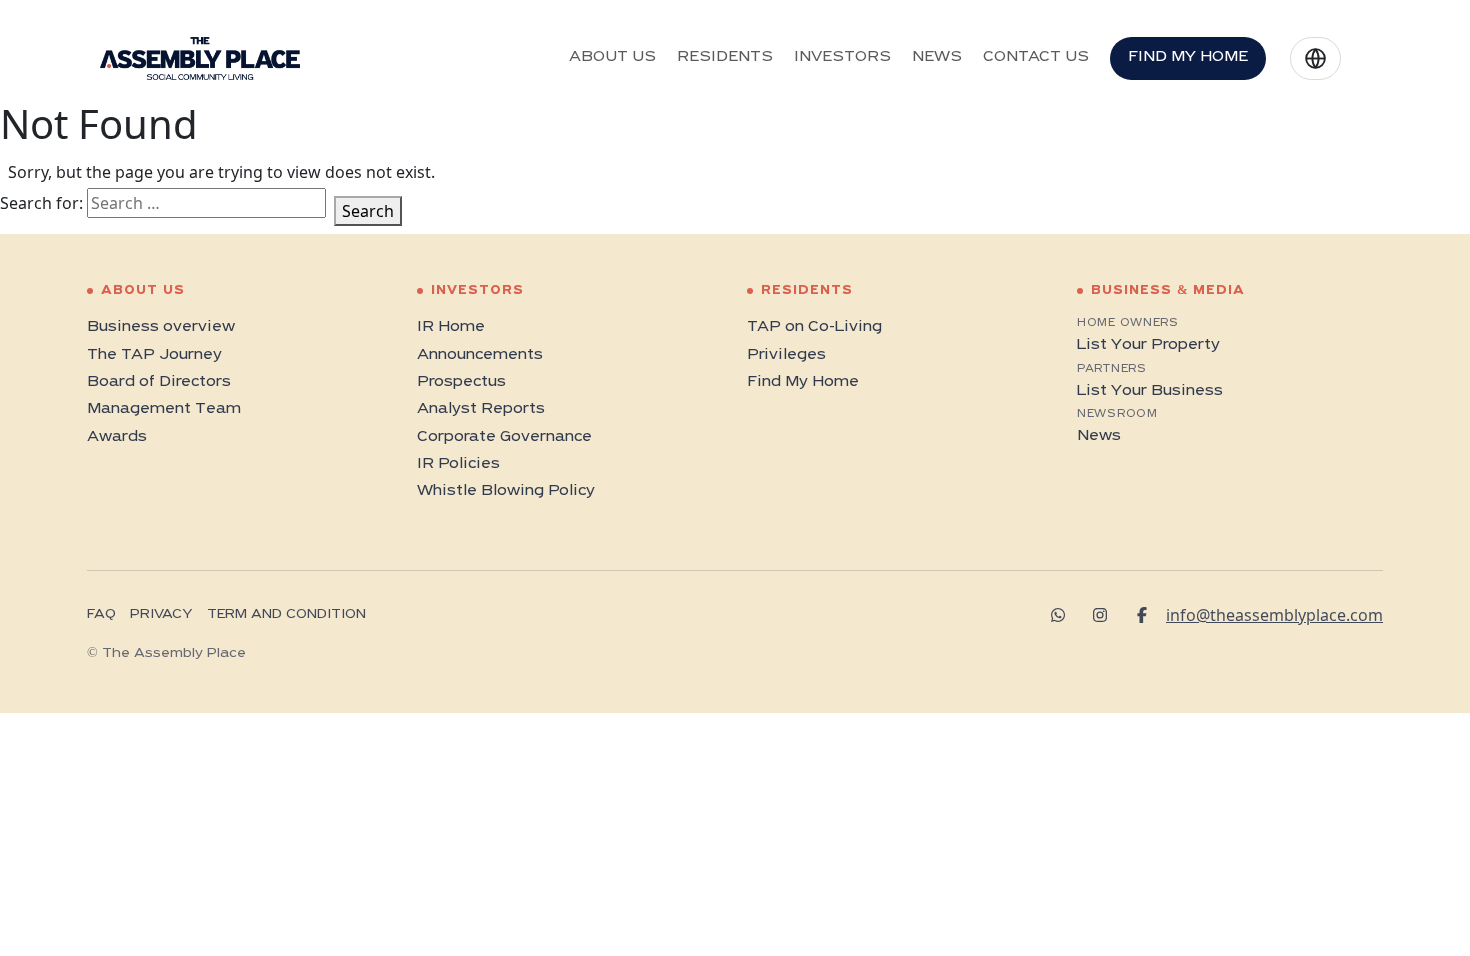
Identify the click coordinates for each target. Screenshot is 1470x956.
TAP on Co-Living (814, 327)
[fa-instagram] (1107, 615)
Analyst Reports (481, 409)
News (1099, 436)
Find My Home (803, 382)
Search (368, 211)
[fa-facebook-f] (1149, 615)
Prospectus (461, 382)
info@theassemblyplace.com (1274, 615)
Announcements (480, 355)
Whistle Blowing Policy (506, 491)
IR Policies (458, 464)
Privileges (786, 355)
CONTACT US (1036, 57)
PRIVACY (161, 614)
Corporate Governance (504, 437)
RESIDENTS (725, 57)
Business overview (161, 327)
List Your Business (1150, 391)
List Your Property (1148, 345)
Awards (117, 437)
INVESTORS (842, 57)
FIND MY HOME (1188, 57)
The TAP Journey (154, 355)
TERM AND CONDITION (286, 614)
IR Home (451, 327)
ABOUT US (612, 57)
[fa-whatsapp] (1065, 615)
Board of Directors (159, 382)
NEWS (937, 57)
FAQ (101, 614)
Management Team (164, 409)
